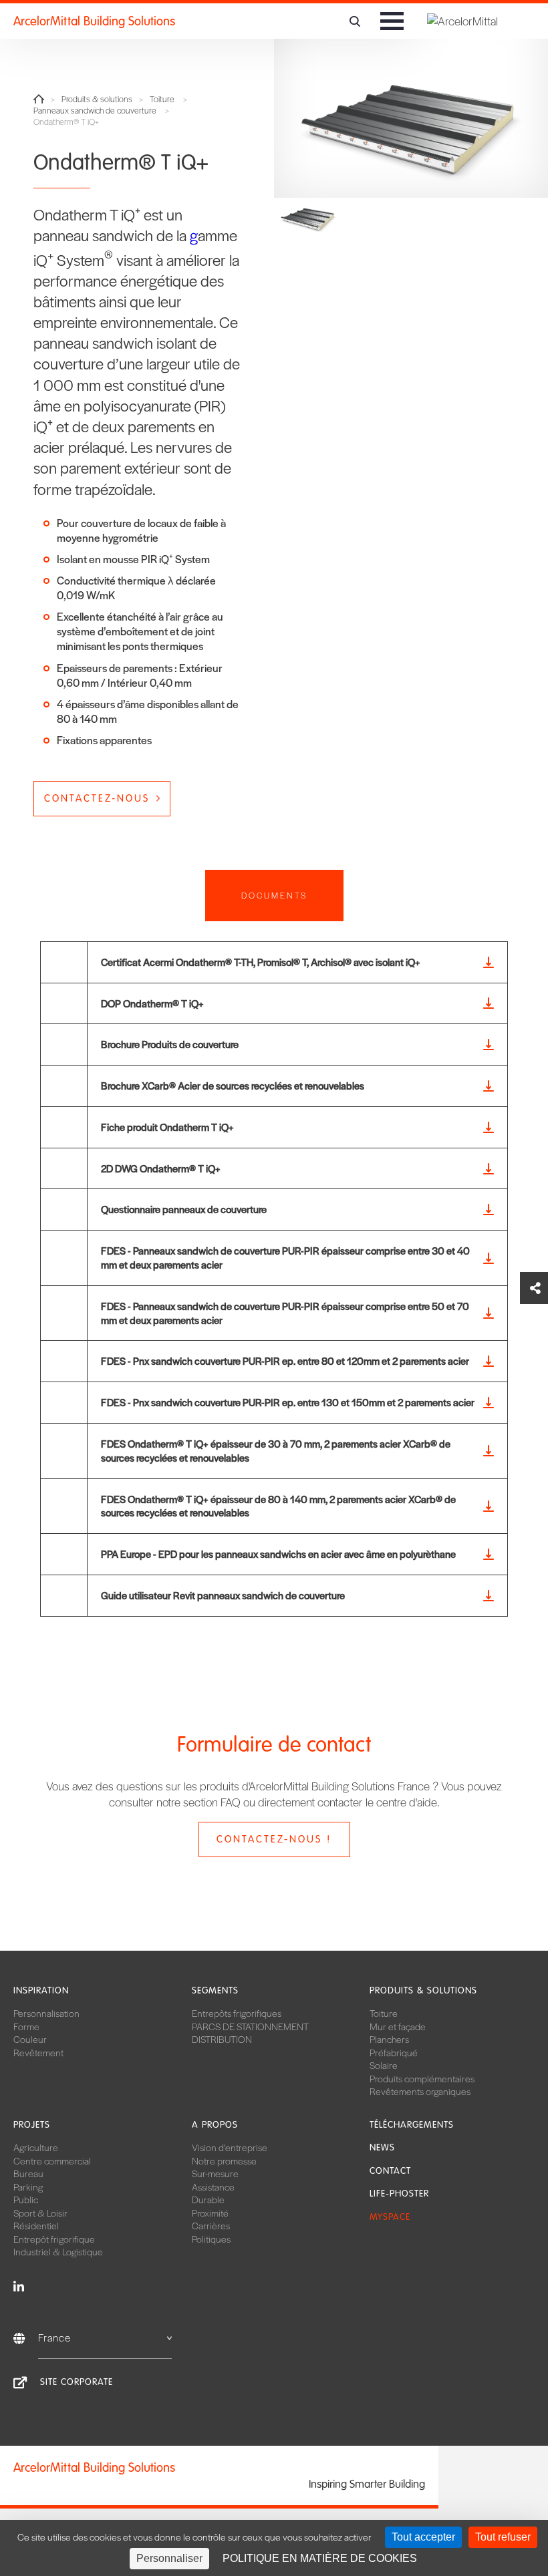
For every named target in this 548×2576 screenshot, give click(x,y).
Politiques (211, 2239)
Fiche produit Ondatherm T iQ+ (167, 1127)
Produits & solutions (97, 99)
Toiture (162, 99)
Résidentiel (36, 2225)
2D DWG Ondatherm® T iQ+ (161, 1168)
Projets (32, 2125)
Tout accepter (423, 2537)
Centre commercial (52, 2160)
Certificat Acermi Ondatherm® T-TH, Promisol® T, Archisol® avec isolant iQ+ (261, 962)
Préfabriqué (394, 2052)
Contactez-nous (97, 798)
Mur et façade (398, 2026)
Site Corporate (77, 2382)
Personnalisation (46, 2013)
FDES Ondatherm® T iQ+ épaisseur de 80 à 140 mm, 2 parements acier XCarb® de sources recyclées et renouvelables (278, 1506)
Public (26, 2199)
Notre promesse (224, 2160)
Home (39, 99)
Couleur (30, 2039)
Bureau (28, 2173)
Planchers (389, 2039)
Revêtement (38, 2052)
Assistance (213, 2187)
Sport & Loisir (40, 2213)
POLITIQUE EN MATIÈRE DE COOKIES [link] (320, 2558)
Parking (28, 2187)
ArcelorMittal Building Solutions (94, 21)
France (54, 2337)
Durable (208, 2199)
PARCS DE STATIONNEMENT (250, 2026)
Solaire (384, 2065)
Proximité (210, 2213)
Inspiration (41, 1990)
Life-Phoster (399, 2194)
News (382, 2147)
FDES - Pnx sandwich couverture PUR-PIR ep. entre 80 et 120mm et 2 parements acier (285, 1360)
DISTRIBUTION (222, 2039)
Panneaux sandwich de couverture (95, 111)
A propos (215, 2125)
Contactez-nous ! (274, 1839)
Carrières (211, 2225)
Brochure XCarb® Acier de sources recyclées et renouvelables (233, 1085)
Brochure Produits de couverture (170, 1044)
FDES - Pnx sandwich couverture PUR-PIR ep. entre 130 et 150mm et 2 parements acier (288, 1402)
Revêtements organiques (420, 2091)
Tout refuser (503, 2537)
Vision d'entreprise (230, 2147)
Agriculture (36, 2147)
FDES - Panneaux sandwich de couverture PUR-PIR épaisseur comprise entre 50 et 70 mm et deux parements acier (285, 1313)
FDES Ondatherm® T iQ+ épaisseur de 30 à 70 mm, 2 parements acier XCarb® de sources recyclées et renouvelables (276, 1450)
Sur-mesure (215, 2173)
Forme (26, 2026)
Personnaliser (169, 2558)
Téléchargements (412, 2125)
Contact (390, 2171)
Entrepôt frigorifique (54, 2239)
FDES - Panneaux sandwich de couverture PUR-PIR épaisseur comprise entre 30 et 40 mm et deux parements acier (285, 1257)
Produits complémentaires (422, 2078)
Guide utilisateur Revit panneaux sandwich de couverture (223, 1595)
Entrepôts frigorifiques (237, 2013)
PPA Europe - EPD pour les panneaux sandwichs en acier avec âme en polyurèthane (278, 1554)
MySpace (390, 2217)
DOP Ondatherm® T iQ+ (152, 1003)
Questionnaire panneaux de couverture (184, 1209)
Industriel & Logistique (58, 2251)
